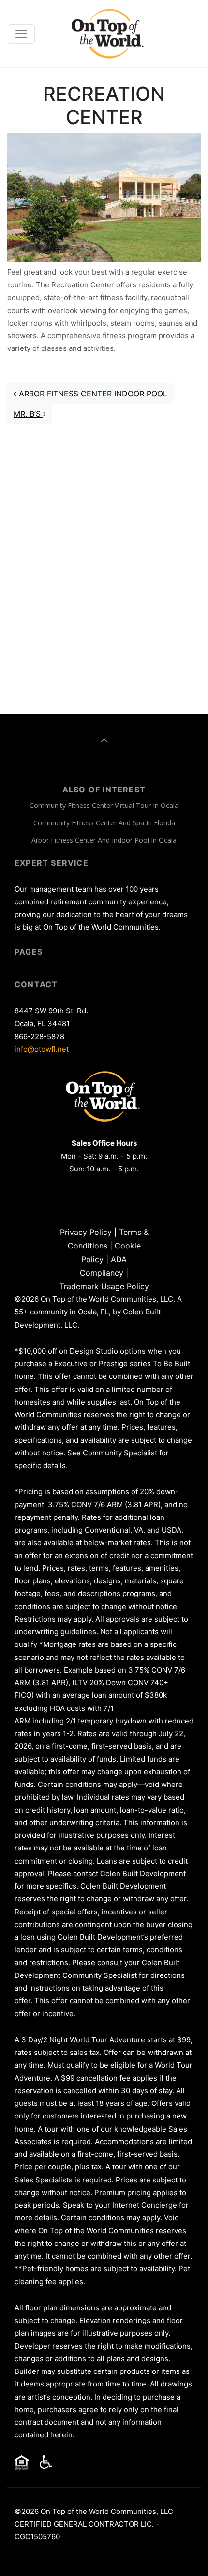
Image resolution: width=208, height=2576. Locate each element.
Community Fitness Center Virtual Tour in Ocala (104, 805)
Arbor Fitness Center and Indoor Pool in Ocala (104, 840)
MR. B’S (28, 414)
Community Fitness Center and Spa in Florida (104, 823)
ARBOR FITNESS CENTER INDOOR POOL (92, 394)
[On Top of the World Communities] (109, 34)
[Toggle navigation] (21, 34)
